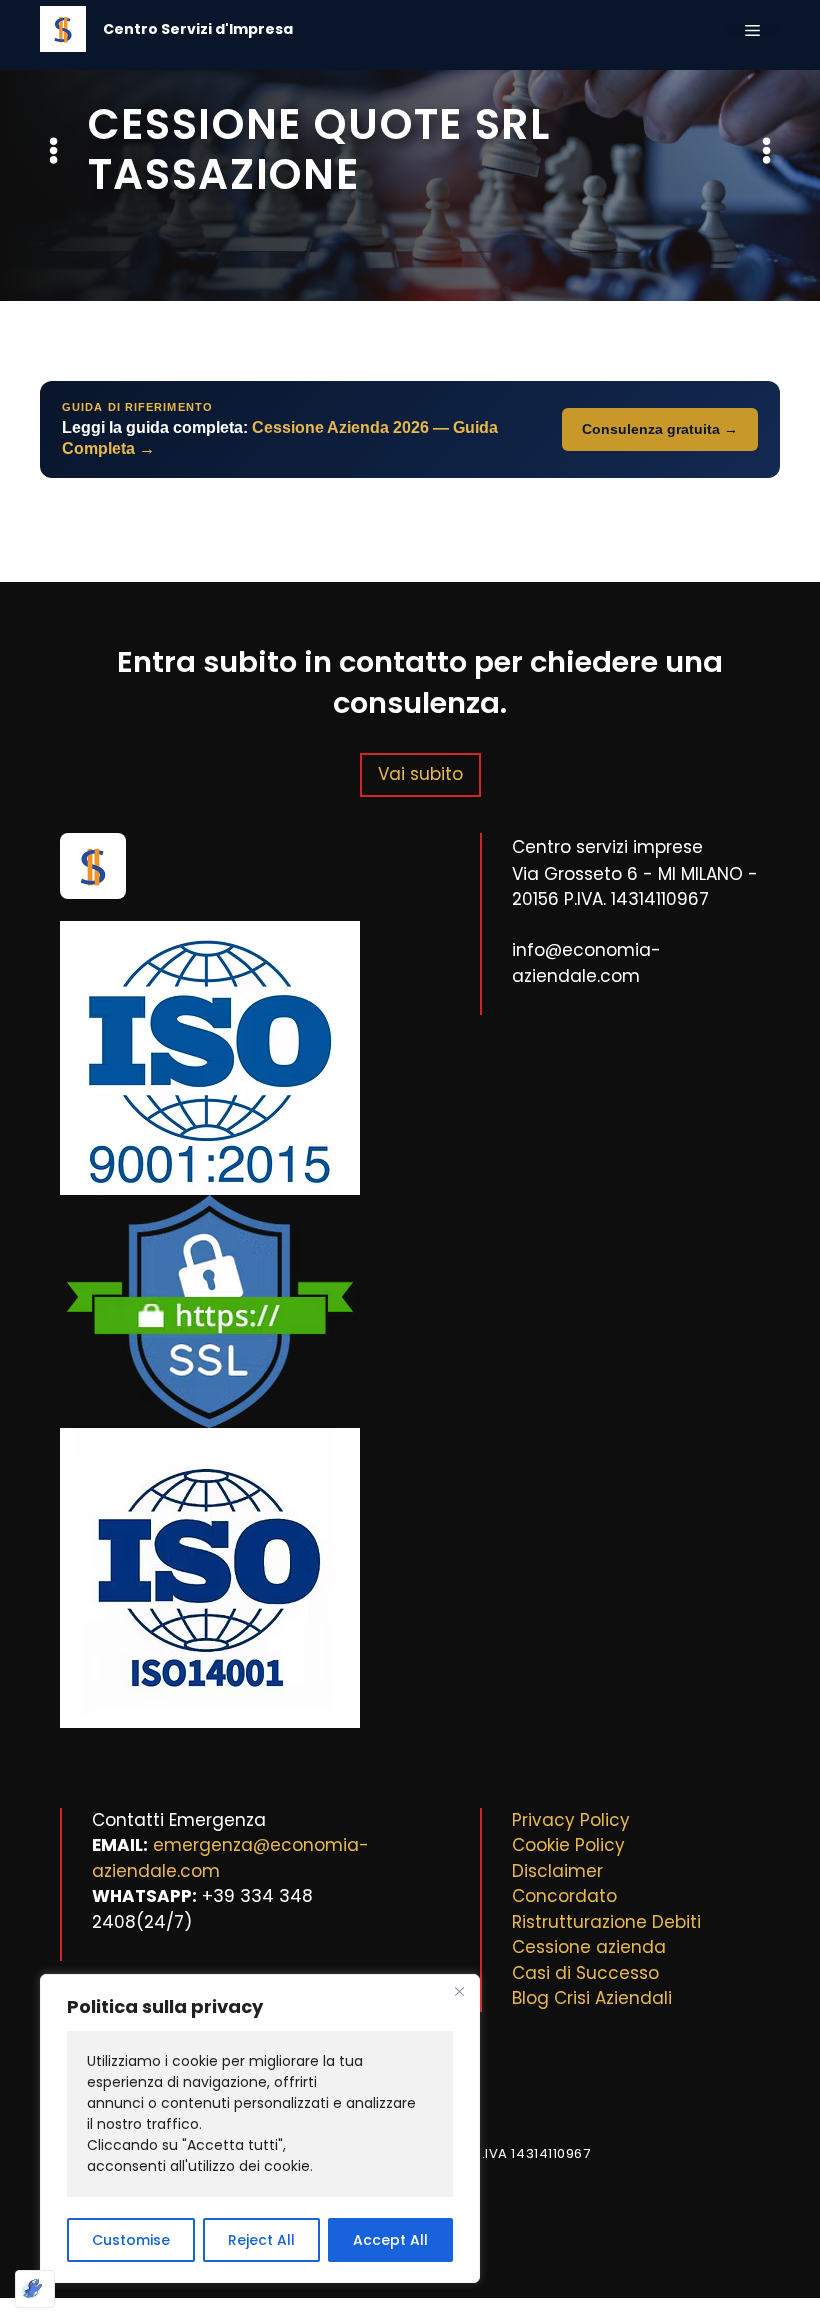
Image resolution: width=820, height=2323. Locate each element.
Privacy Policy (571, 1820)
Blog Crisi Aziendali (592, 1998)
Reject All (261, 2240)
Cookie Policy (568, 1845)
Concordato (564, 1896)
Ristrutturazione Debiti (606, 1922)
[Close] (459, 1991)
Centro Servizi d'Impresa (198, 29)
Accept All (390, 2240)
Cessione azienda (589, 1947)
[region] (260, 2128)
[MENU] (752, 29)
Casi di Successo (585, 1973)
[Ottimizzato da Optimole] (35, 2289)
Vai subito (420, 774)
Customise (131, 2240)
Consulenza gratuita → (660, 429)
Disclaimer (557, 1871)
